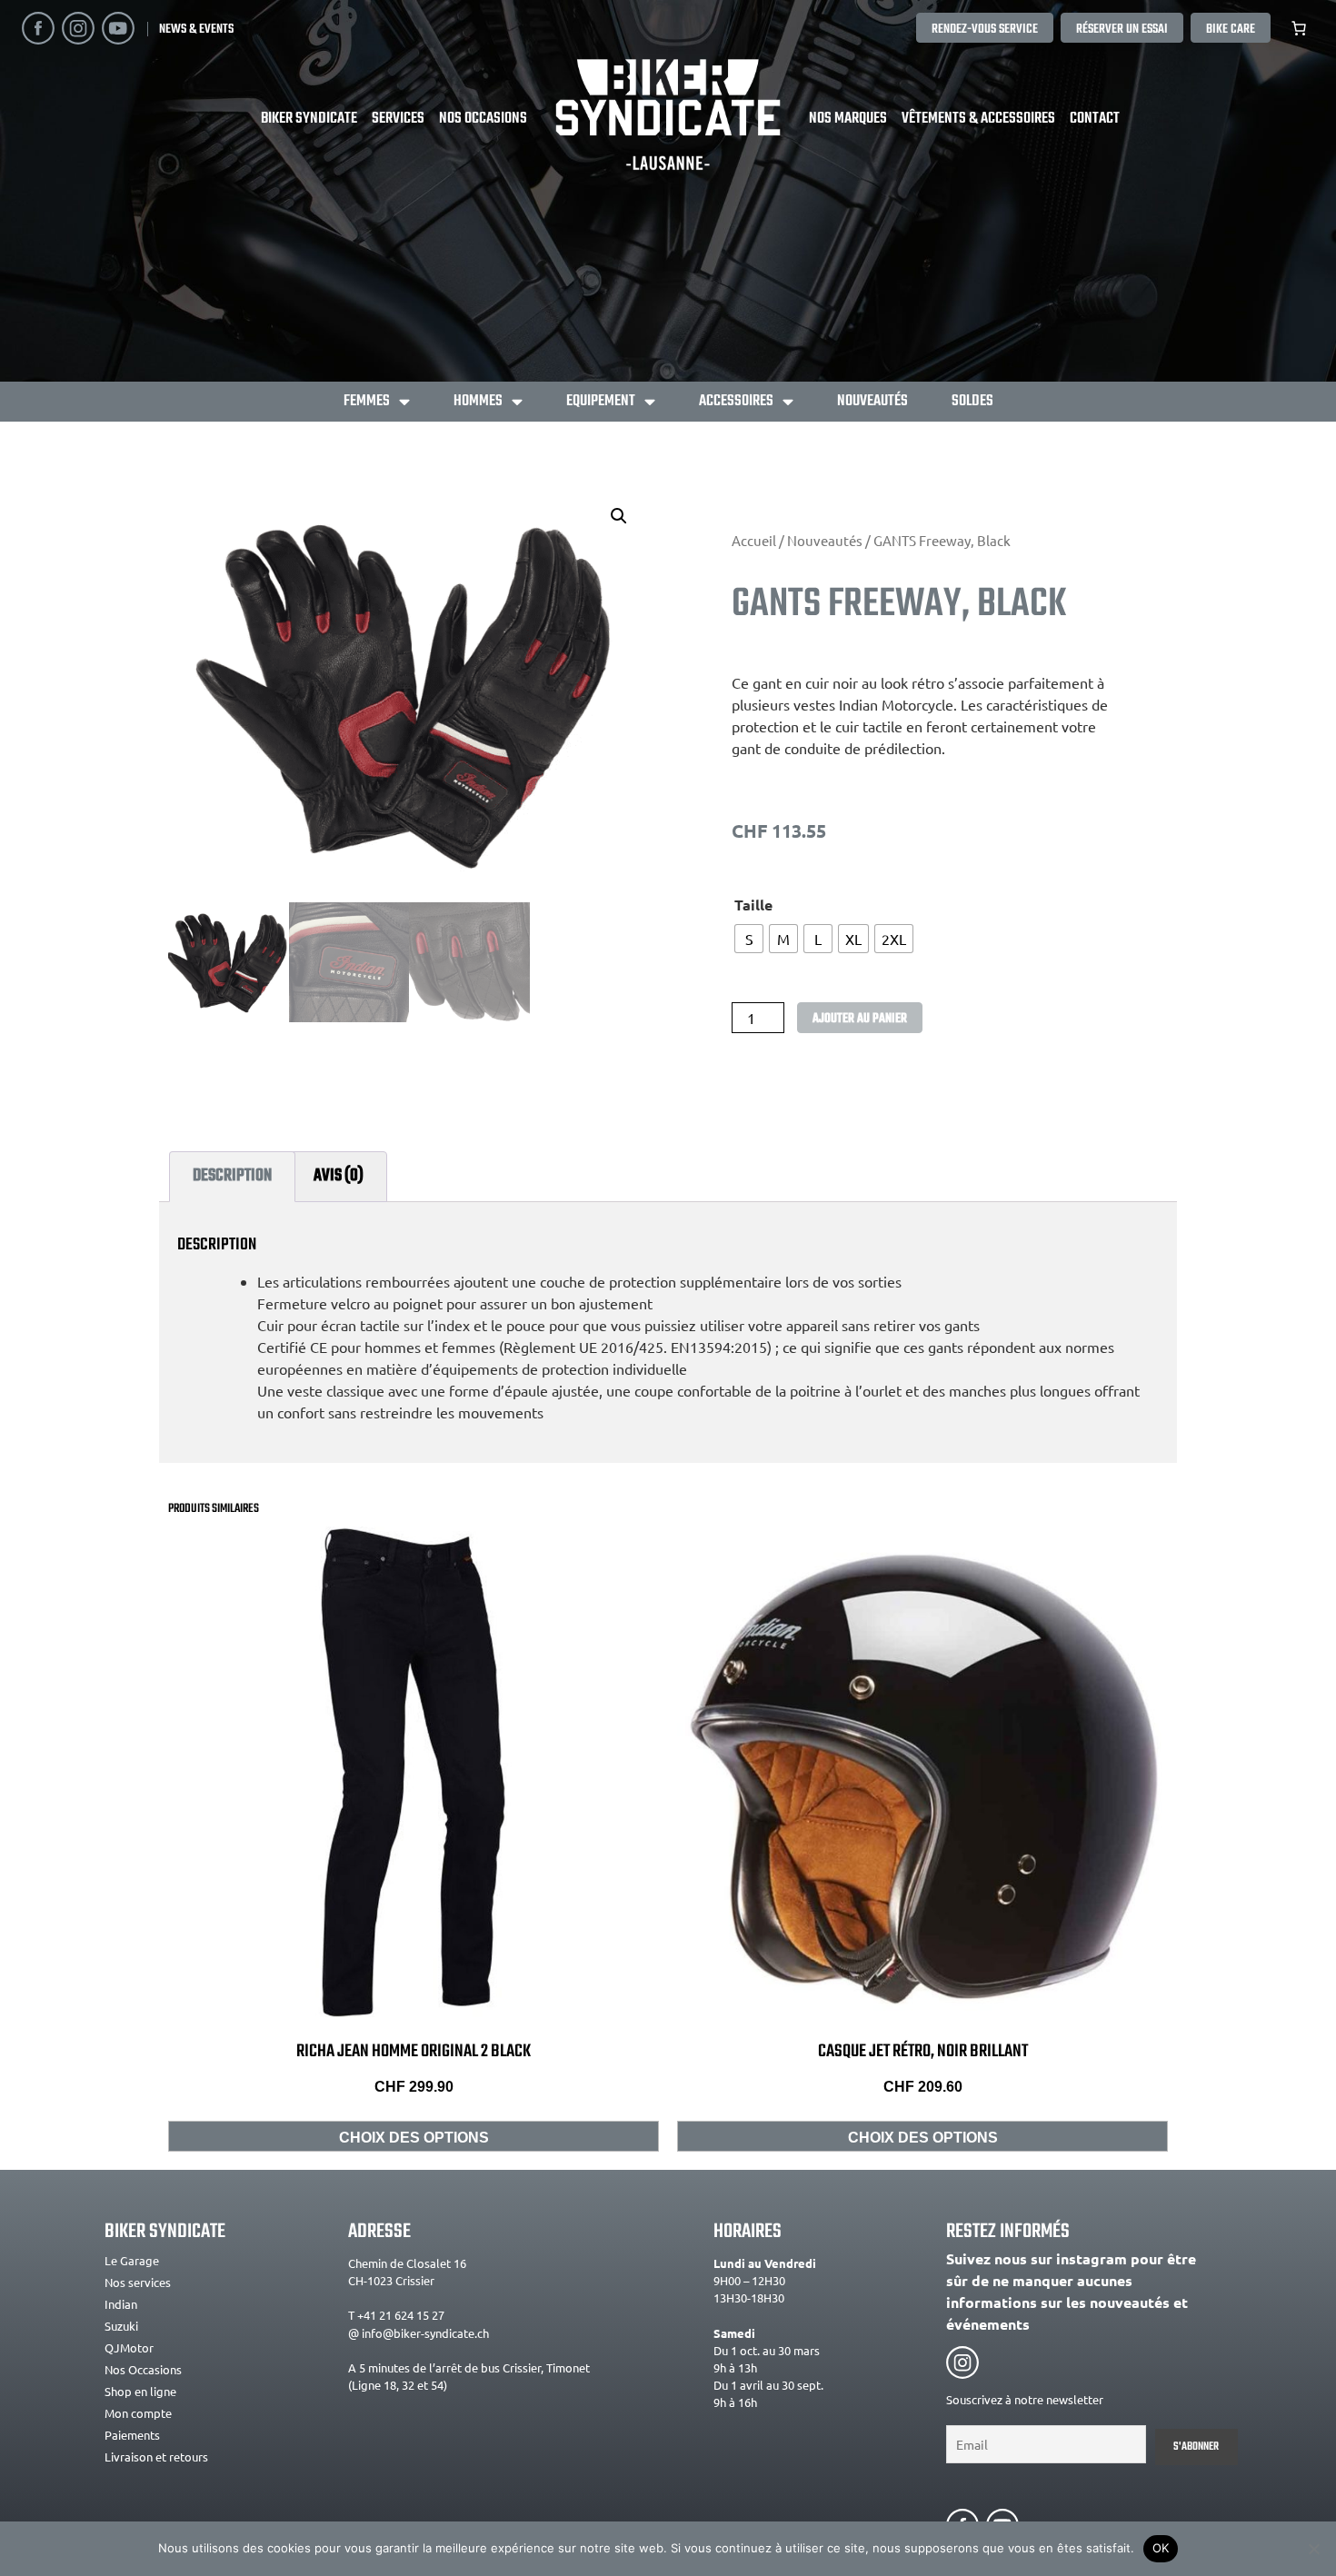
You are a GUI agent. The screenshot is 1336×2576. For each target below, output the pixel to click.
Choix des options (414, 2138)
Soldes (972, 401)
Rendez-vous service (985, 29)
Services (398, 119)
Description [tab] (232, 1175)
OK (1161, 2548)
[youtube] (118, 28)
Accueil (754, 540)
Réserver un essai (1122, 29)
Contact (1095, 119)
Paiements (132, 2435)
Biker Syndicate (309, 119)
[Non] (1313, 2549)
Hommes (478, 401)
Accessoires (736, 401)
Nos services (138, 2282)
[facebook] (38, 28)
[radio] (749, 939)
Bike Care (1231, 29)
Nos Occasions (483, 119)
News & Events (196, 29)
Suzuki (121, 2326)
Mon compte (138, 2413)
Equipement (601, 401)
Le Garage (132, 2260)
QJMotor (129, 2347)
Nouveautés (872, 401)
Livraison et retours (156, 2457)
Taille (753, 905)
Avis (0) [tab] (339, 1175)
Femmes (367, 401)
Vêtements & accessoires (978, 119)
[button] (619, 516)
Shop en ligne (140, 2391)
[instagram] (78, 28)
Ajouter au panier (860, 1019)
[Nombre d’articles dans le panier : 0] (1299, 28)
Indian (121, 2304)
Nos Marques (848, 119)
